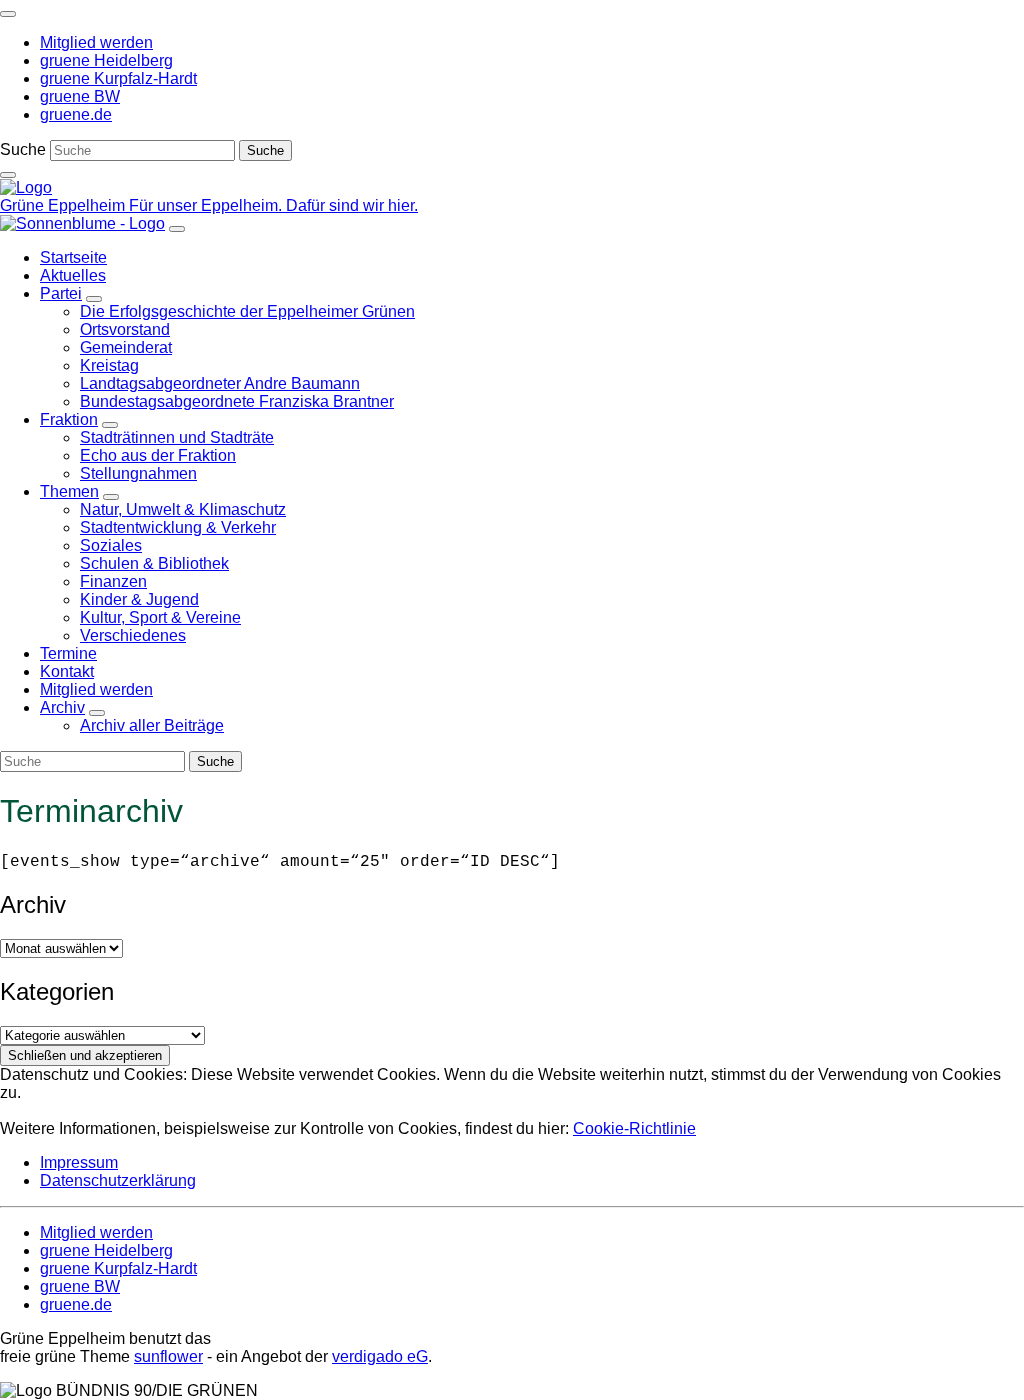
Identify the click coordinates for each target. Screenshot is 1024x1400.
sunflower (168, 1356)
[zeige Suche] (8, 175)
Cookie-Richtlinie (634, 1128)
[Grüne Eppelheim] (26, 187)
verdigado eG (380, 1356)
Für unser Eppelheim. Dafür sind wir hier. (273, 205)
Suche (23, 149)
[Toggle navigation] (8, 14)
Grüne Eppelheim (64, 205)
